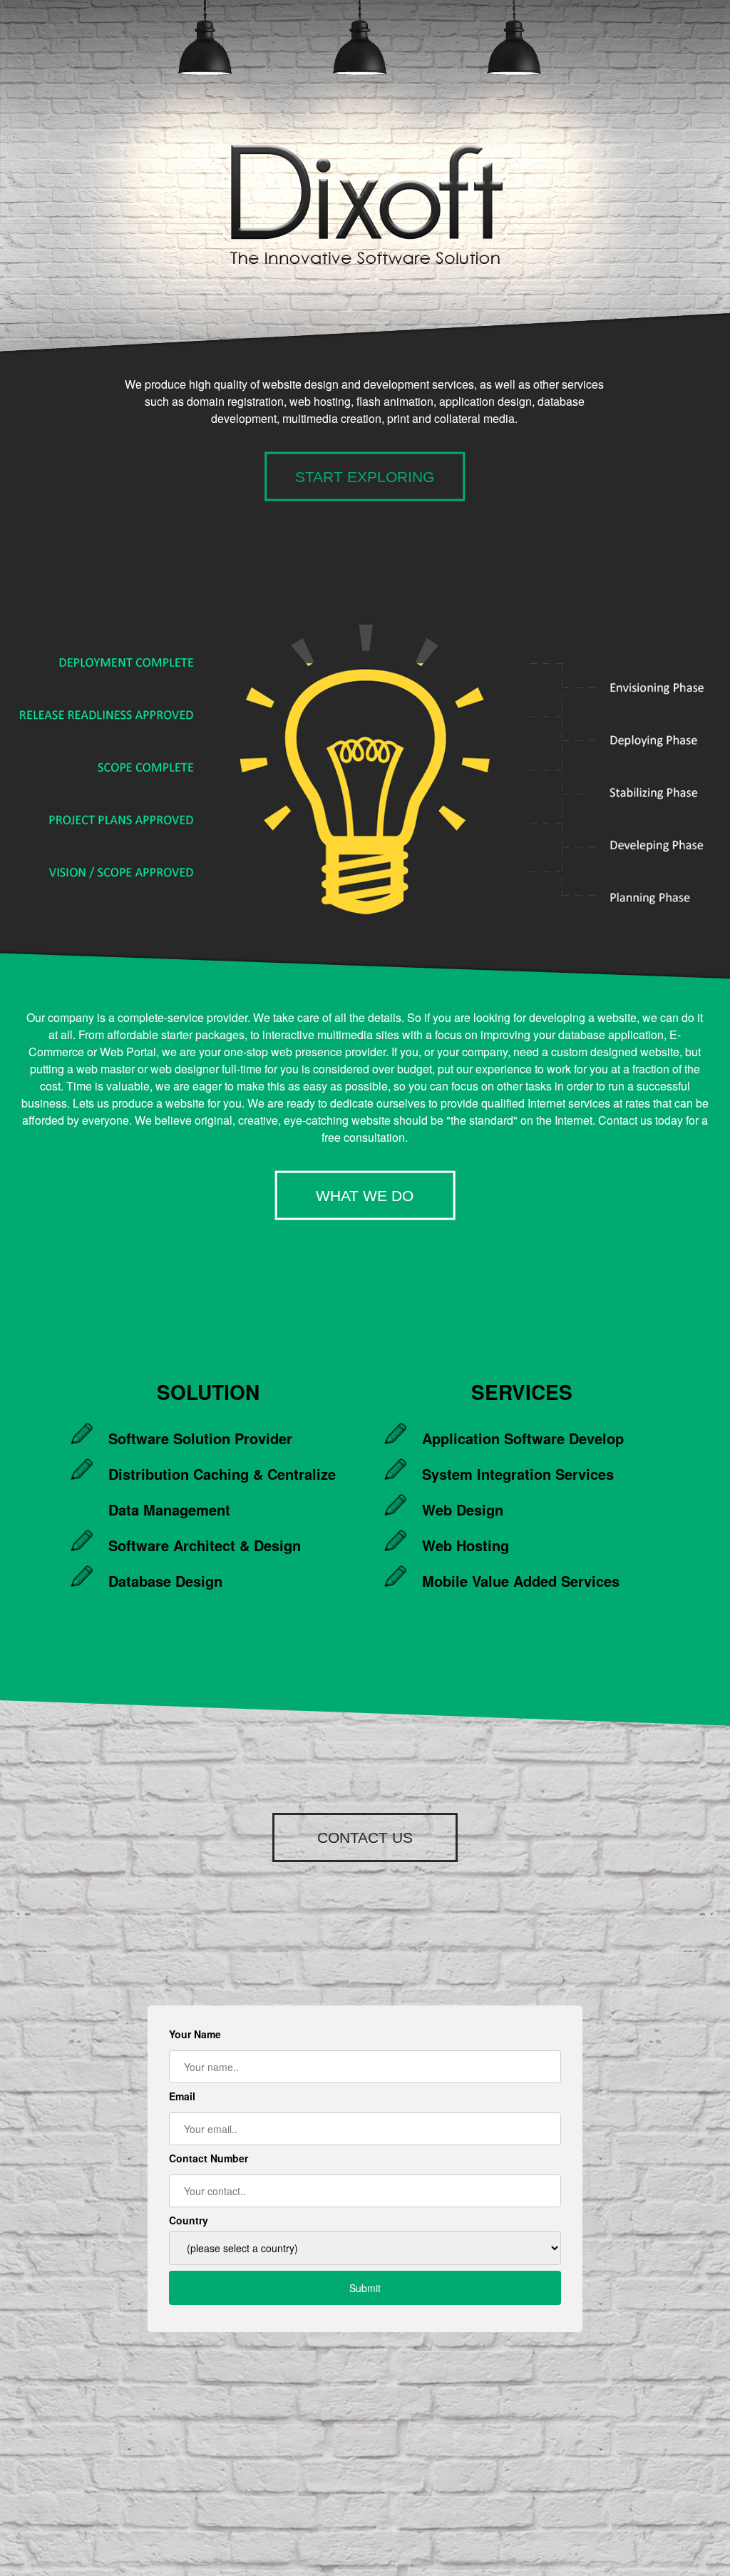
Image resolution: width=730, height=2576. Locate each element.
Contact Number (209, 2158)
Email (182, 2096)
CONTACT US (365, 1838)
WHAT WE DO (365, 1195)
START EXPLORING (365, 476)
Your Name (195, 2034)
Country (189, 2220)
